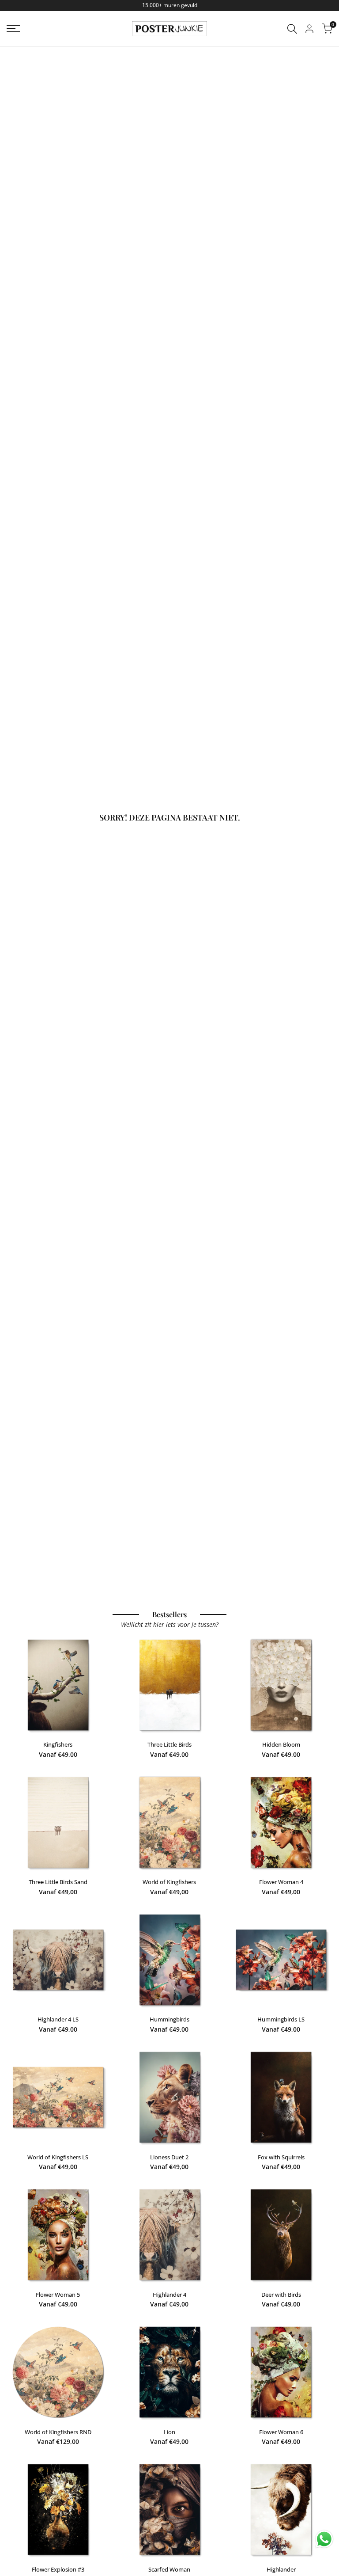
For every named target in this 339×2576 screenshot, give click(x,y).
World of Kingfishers (169, 1882)
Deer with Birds (281, 2295)
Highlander (281, 2569)
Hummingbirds (169, 2019)
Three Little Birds (169, 1744)
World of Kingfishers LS (58, 2157)
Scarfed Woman (169, 2569)
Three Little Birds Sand (58, 1882)
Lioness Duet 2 (169, 2157)
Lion (169, 2432)
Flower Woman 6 (281, 2432)
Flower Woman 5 (58, 2295)
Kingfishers (58, 1744)
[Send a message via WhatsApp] (324, 2539)
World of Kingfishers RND (58, 2432)
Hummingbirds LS (281, 2019)
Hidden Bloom (281, 1744)
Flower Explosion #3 (58, 2569)
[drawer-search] (292, 29)
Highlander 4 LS (58, 2019)
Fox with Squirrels (281, 2157)
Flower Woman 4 (281, 1882)
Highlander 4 (169, 2295)
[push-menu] (13, 29)
